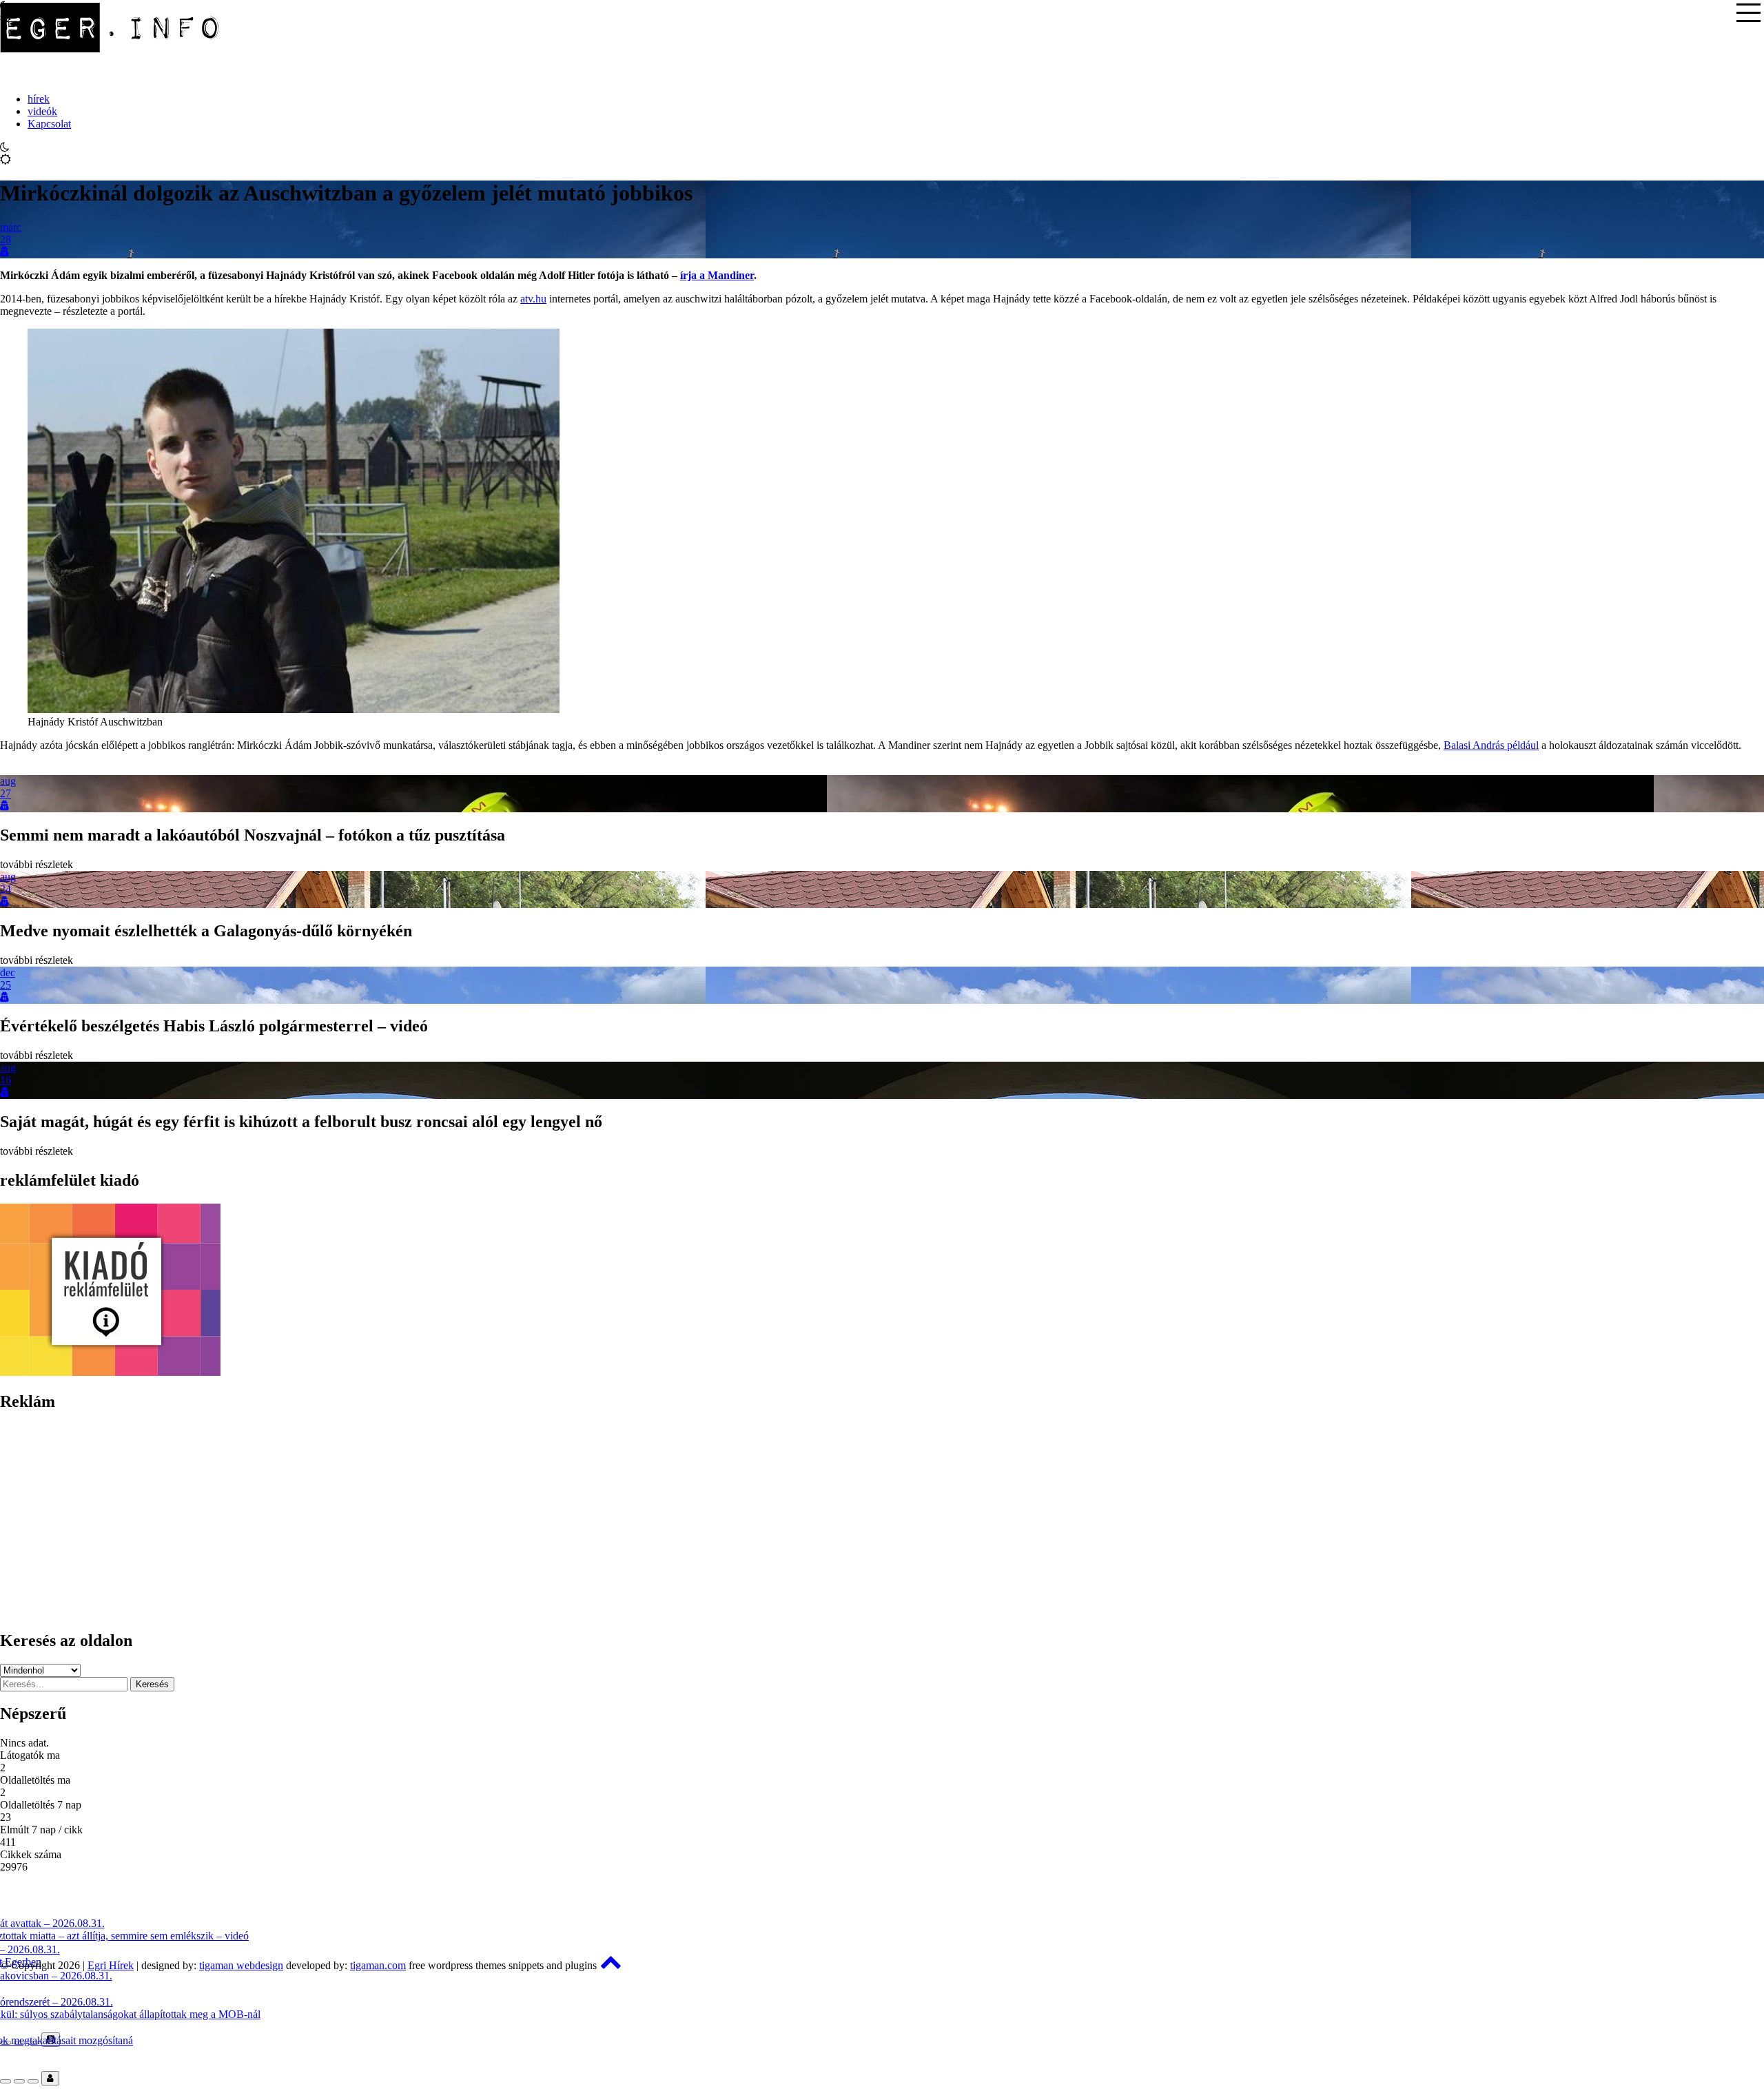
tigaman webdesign (241, 1965)
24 (6, 889)
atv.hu (533, 299)
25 (6, 985)
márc (11, 227)
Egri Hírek (111, 1965)
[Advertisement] (413, 1521)
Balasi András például (1491, 745)
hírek (39, 99)
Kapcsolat (49, 124)
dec (8, 972)
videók (42, 111)
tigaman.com (378, 1965)
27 (6, 793)
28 (6, 239)
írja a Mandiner (717, 275)
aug (8, 781)
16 (6, 1080)
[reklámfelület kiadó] (110, 1372)
